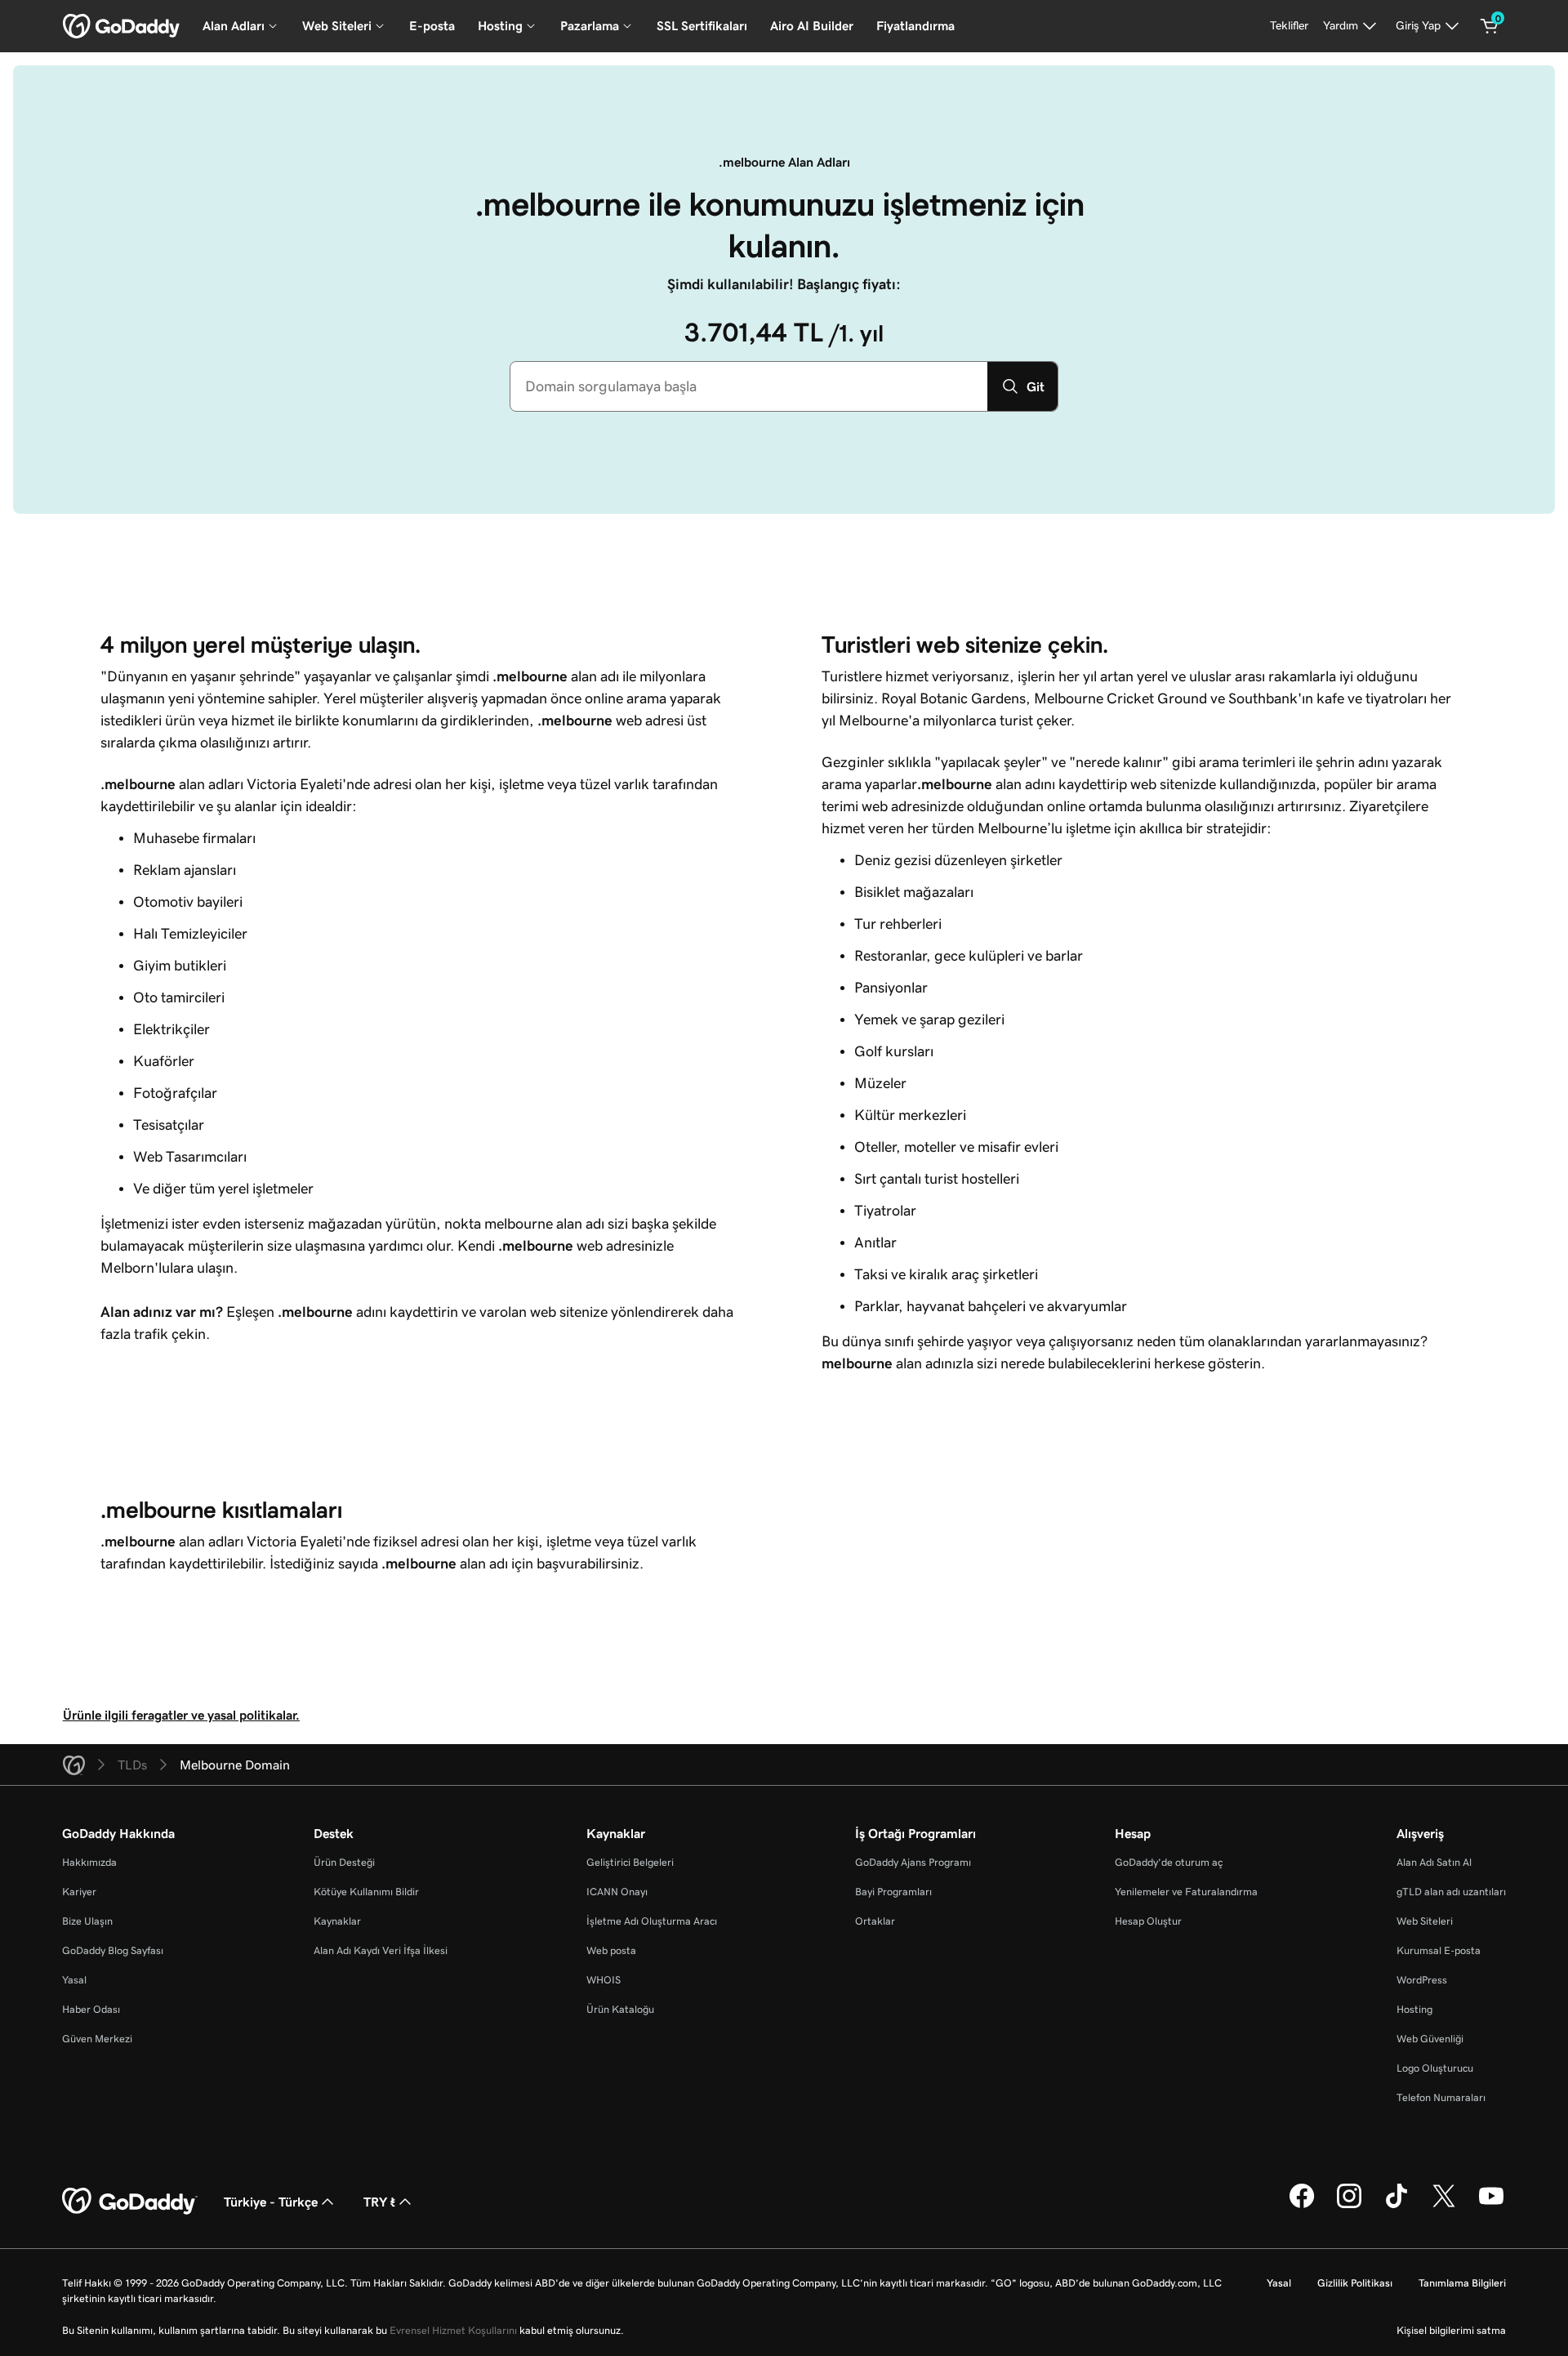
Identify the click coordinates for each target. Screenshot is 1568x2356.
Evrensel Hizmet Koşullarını (453, 2330)
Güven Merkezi (97, 2039)
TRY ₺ (379, 2202)
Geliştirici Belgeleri (630, 1862)
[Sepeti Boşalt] (1490, 26)
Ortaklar (875, 1921)
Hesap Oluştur (1148, 1921)
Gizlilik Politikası (1355, 2283)
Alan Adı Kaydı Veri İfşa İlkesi (381, 1950)
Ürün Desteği (344, 1862)
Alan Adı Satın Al (1434, 1862)
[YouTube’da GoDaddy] (1491, 2206)
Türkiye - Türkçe (271, 2202)
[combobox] (749, 386)
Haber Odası (91, 2009)
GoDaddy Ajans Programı (913, 1862)
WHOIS (604, 1980)
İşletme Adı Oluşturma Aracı (652, 1921)
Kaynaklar (337, 1921)
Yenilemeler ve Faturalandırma (1186, 1892)
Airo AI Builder (812, 26)
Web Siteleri (1425, 1921)
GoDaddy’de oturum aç (1169, 1862)
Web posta (611, 1950)
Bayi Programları (893, 1892)
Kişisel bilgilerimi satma (1451, 2330)
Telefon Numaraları (1441, 2097)
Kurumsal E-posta (1439, 1950)
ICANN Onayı (617, 1892)
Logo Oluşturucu (1435, 2068)
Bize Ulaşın (87, 1921)
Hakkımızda (89, 1862)
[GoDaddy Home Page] (130, 2202)
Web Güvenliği (1430, 2039)
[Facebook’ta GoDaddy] (1302, 2206)
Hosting (1414, 2009)
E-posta (432, 26)
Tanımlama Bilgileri (1462, 2283)
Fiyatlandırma (915, 26)
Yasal (74, 1980)
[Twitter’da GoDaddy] (1444, 2206)
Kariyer (79, 1892)
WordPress (1422, 1980)
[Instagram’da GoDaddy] (1349, 2206)
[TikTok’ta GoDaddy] (1396, 2206)
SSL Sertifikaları (702, 26)
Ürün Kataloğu (620, 2009)
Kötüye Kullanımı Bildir (366, 1892)
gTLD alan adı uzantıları (1451, 1892)
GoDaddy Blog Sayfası (113, 1950)
